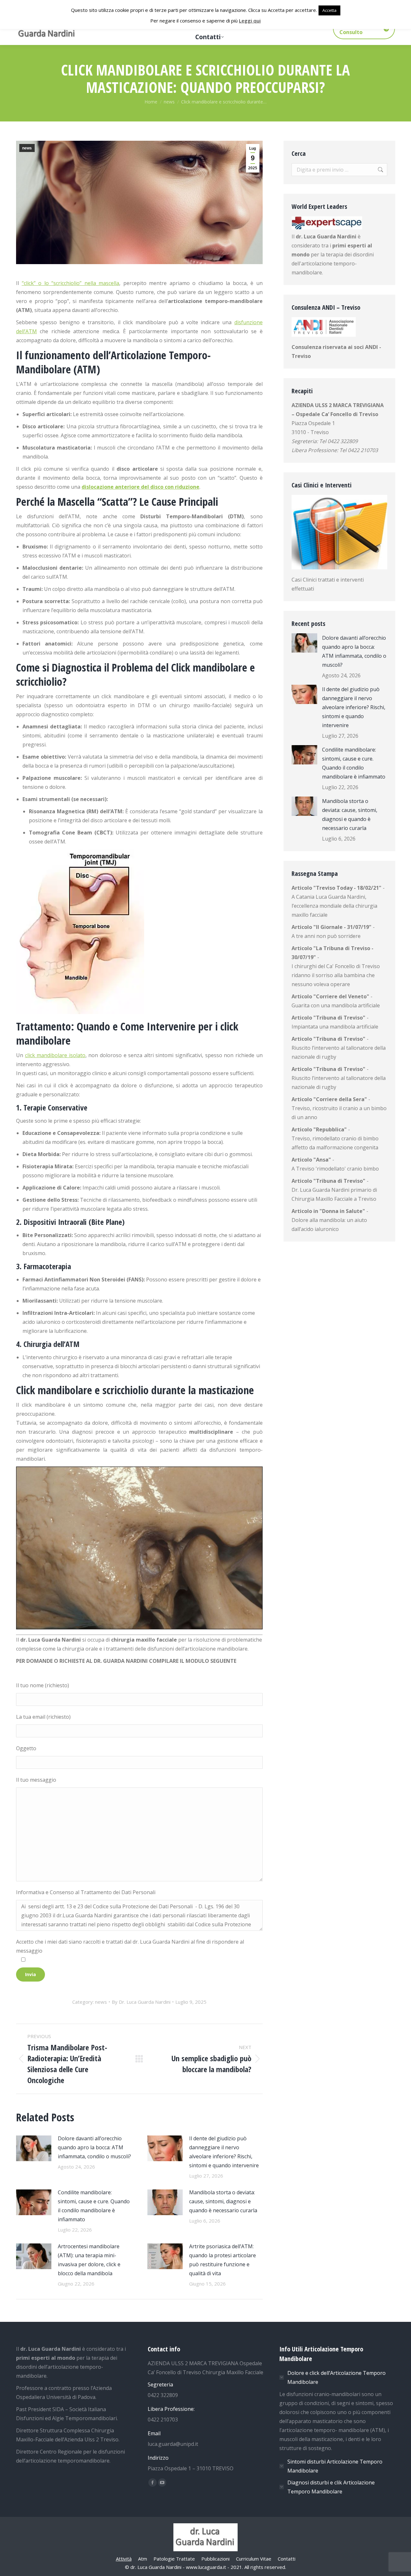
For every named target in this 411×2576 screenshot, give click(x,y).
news (27, 148)
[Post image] (34, 2148)
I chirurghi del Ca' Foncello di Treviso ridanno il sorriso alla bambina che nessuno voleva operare (336, 975)
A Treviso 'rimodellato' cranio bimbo (335, 1169)
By (141, 2002)
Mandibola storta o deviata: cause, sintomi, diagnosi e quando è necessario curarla (223, 2201)
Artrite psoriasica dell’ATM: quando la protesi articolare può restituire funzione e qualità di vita (223, 2260)
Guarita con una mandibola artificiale (336, 1005)
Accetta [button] (329, 10)
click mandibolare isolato (55, 1055)
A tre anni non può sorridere (326, 936)
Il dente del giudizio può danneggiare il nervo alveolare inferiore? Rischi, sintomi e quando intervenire (224, 2152)
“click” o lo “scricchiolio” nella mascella (71, 283)
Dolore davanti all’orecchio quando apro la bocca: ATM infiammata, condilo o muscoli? (94, 2147)
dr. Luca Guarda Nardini (326, 236)
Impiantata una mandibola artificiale (335, 1027)
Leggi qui (250, 21)
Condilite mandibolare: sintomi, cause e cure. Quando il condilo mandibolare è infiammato (94, 2206)
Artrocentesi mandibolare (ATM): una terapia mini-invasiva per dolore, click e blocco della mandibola (89, 2260)
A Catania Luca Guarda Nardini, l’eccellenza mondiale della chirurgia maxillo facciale (334, 906)
